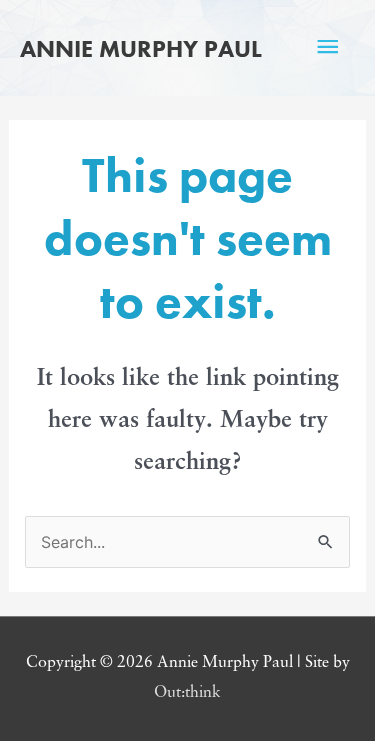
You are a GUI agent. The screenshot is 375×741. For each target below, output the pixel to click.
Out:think (187, 693)
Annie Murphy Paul (141, 48)
